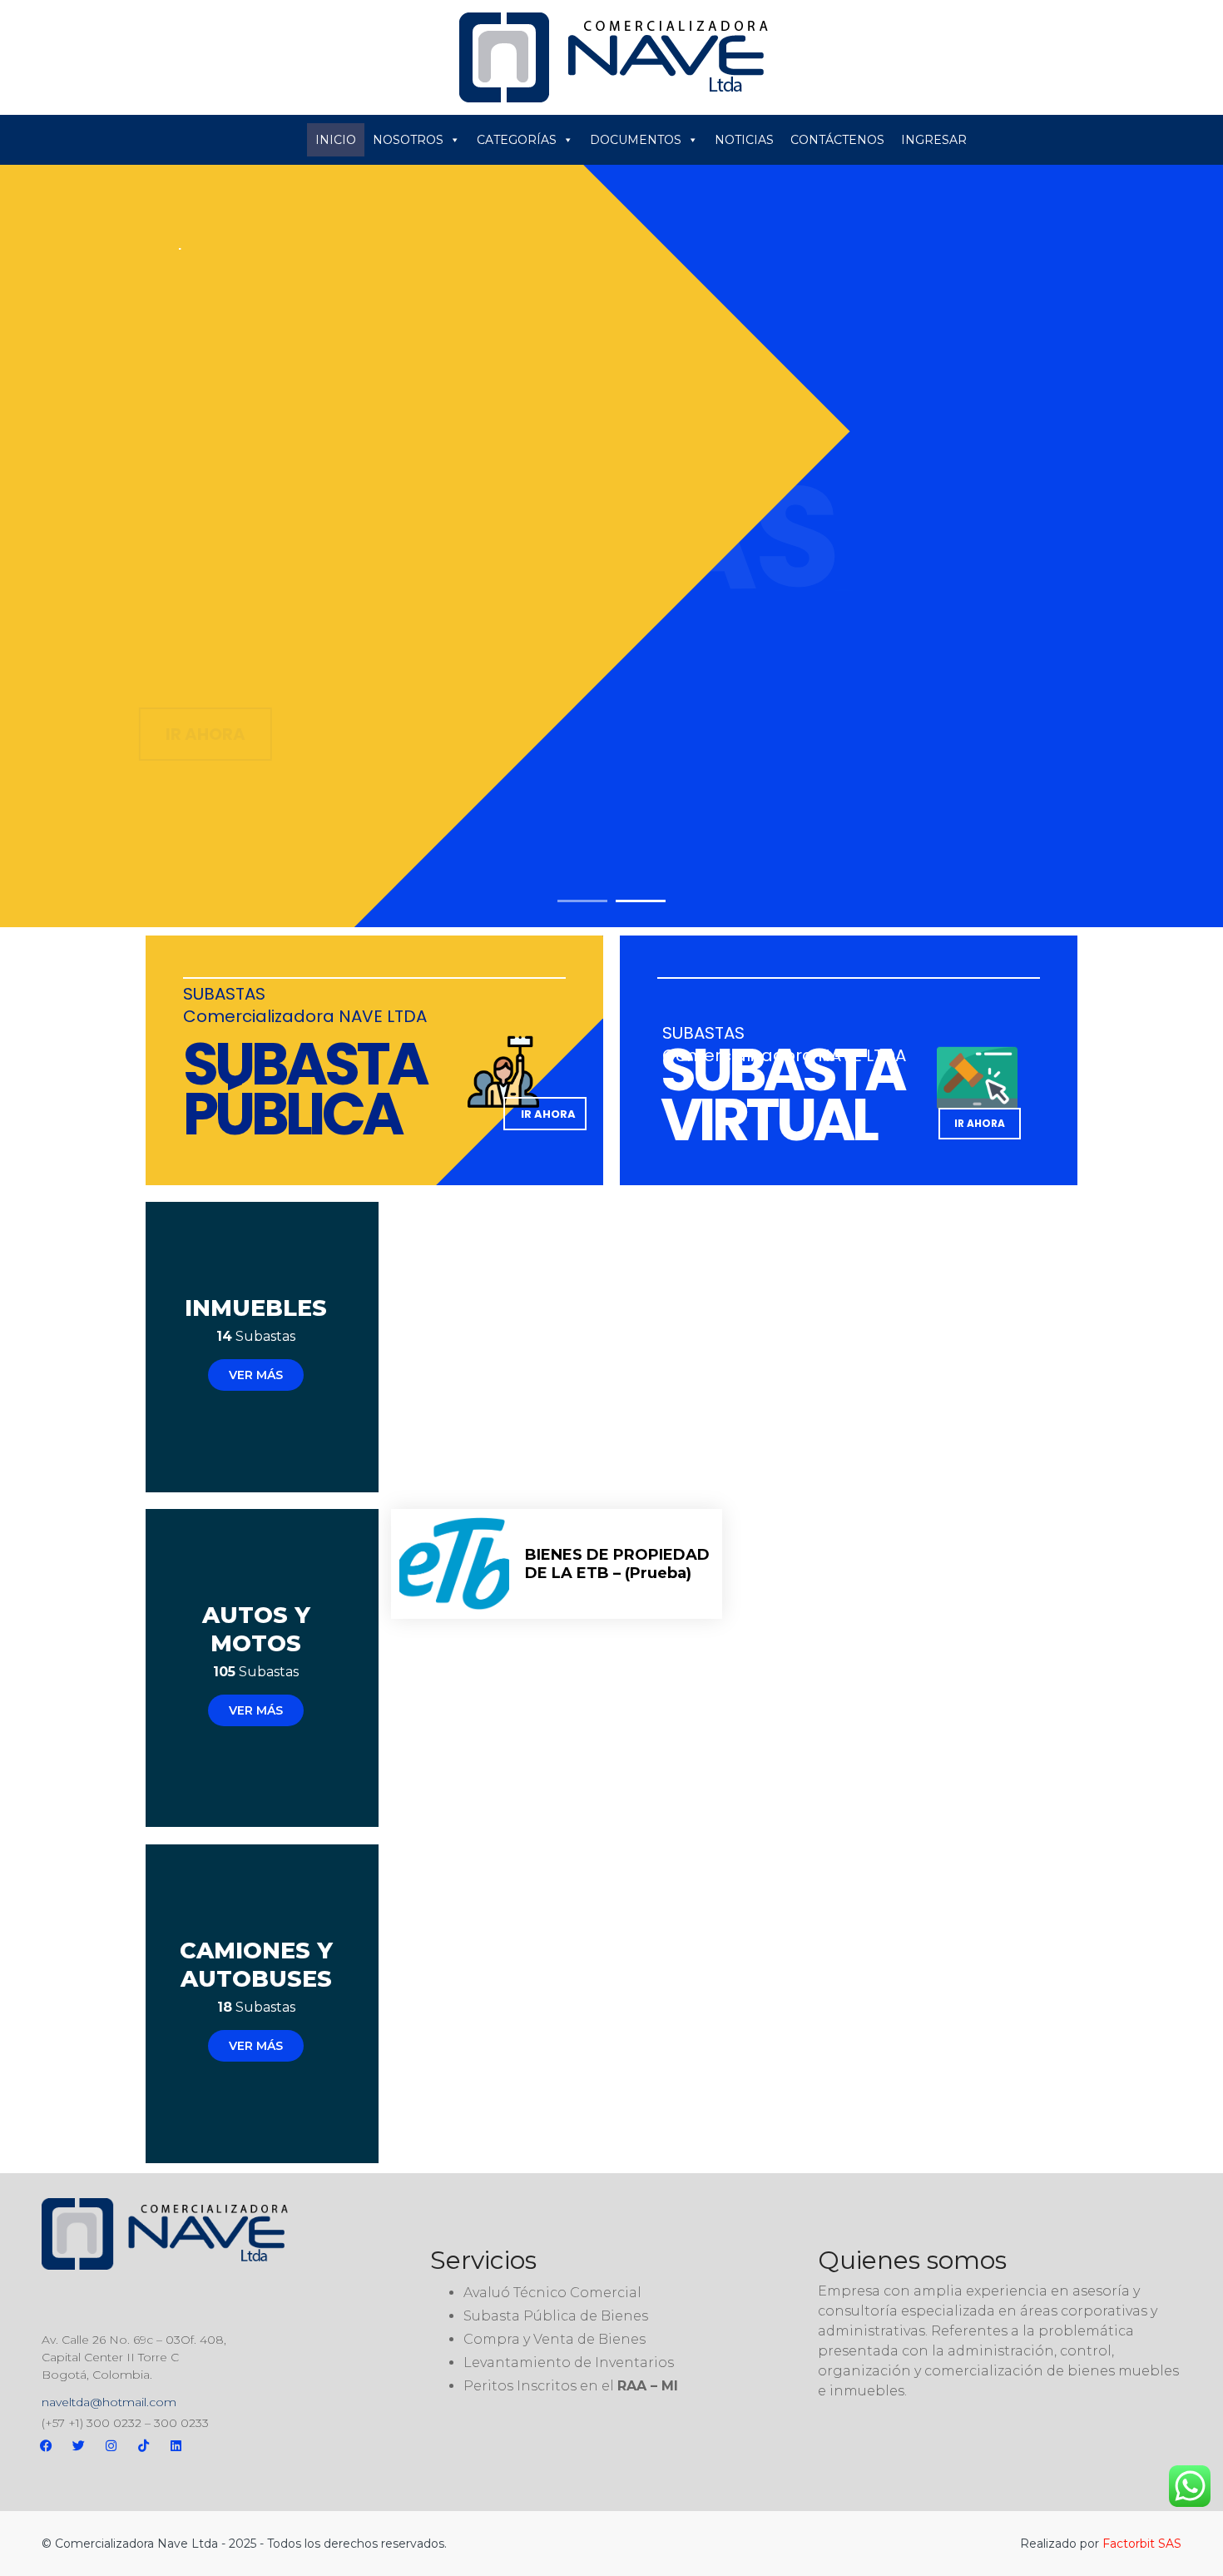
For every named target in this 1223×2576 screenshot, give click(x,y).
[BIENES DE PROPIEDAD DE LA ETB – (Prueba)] (454, 1564)
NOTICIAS (744, 140)
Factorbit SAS (1142, 2544)
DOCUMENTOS (636, 140)
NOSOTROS (408, 140)
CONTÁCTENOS (837, 140)
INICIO (336, 140)
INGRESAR (934, 140)
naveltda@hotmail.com (109, 2402)
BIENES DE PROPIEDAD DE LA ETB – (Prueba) (617, 1564)
